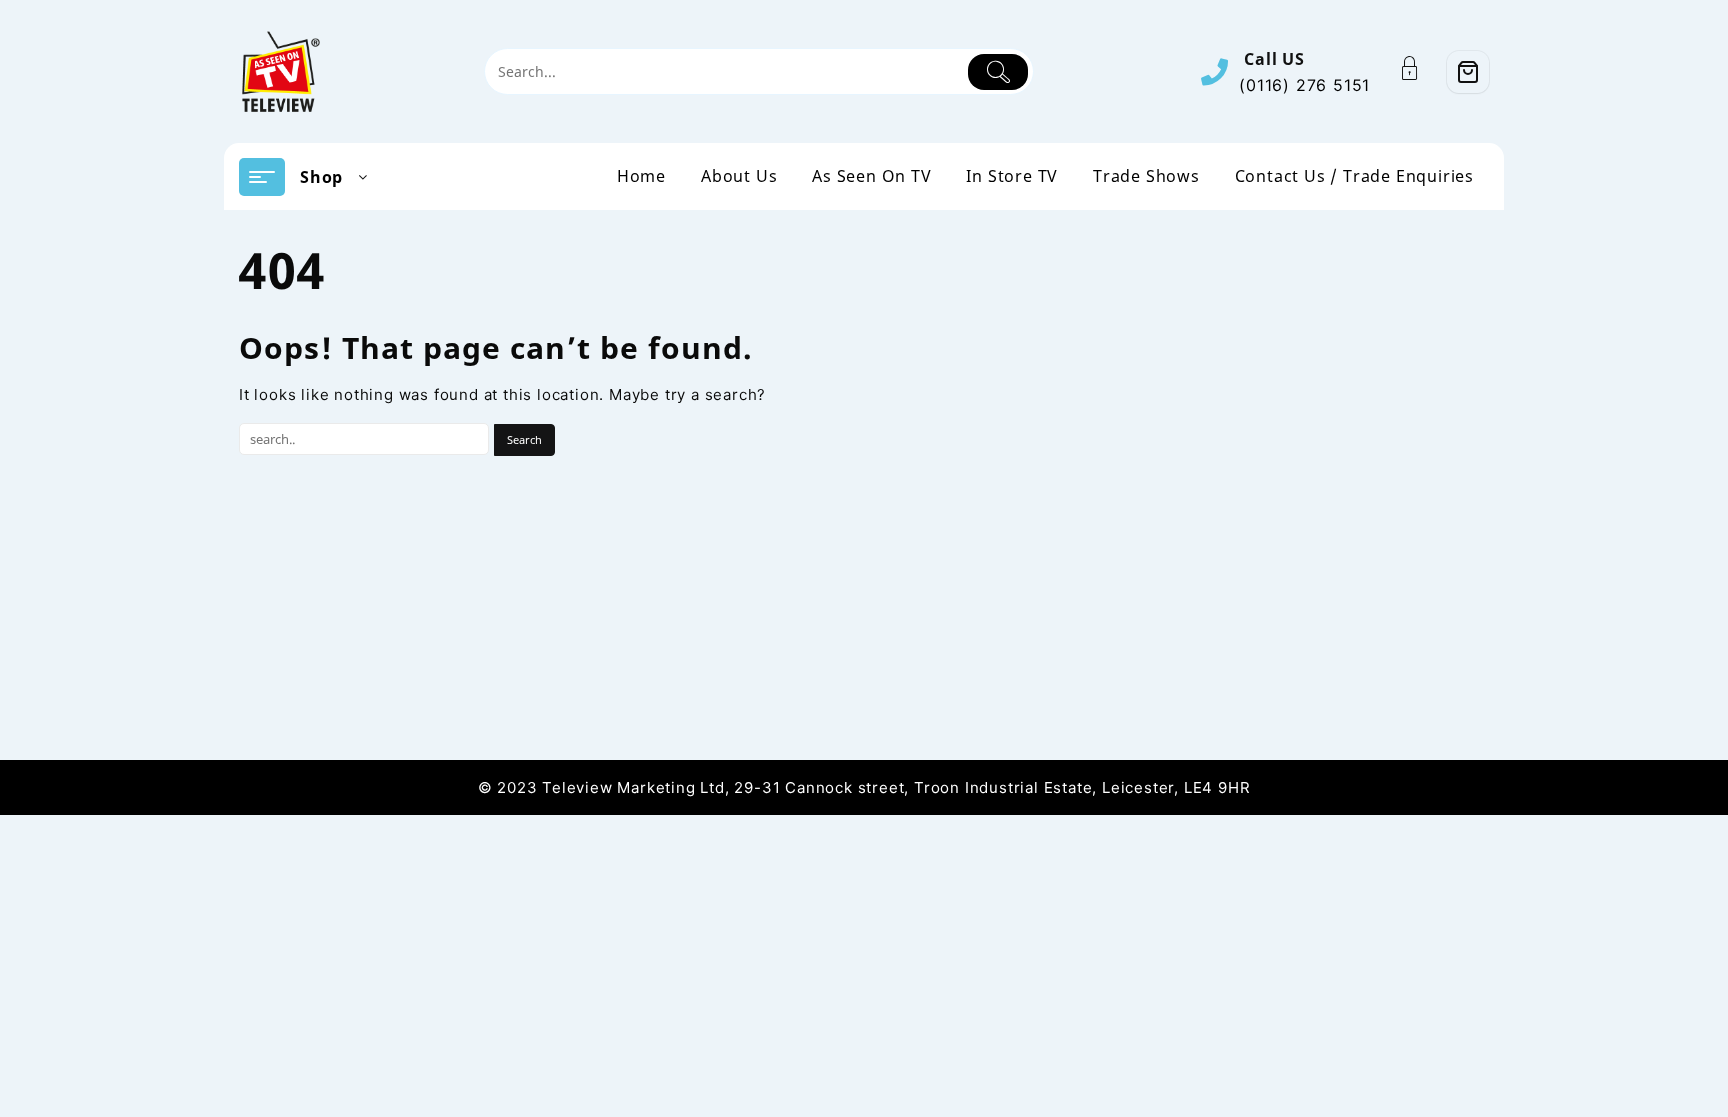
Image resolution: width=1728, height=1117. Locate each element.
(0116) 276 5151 (1304, 85)
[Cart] (1468, 72)
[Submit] (998, 72)
